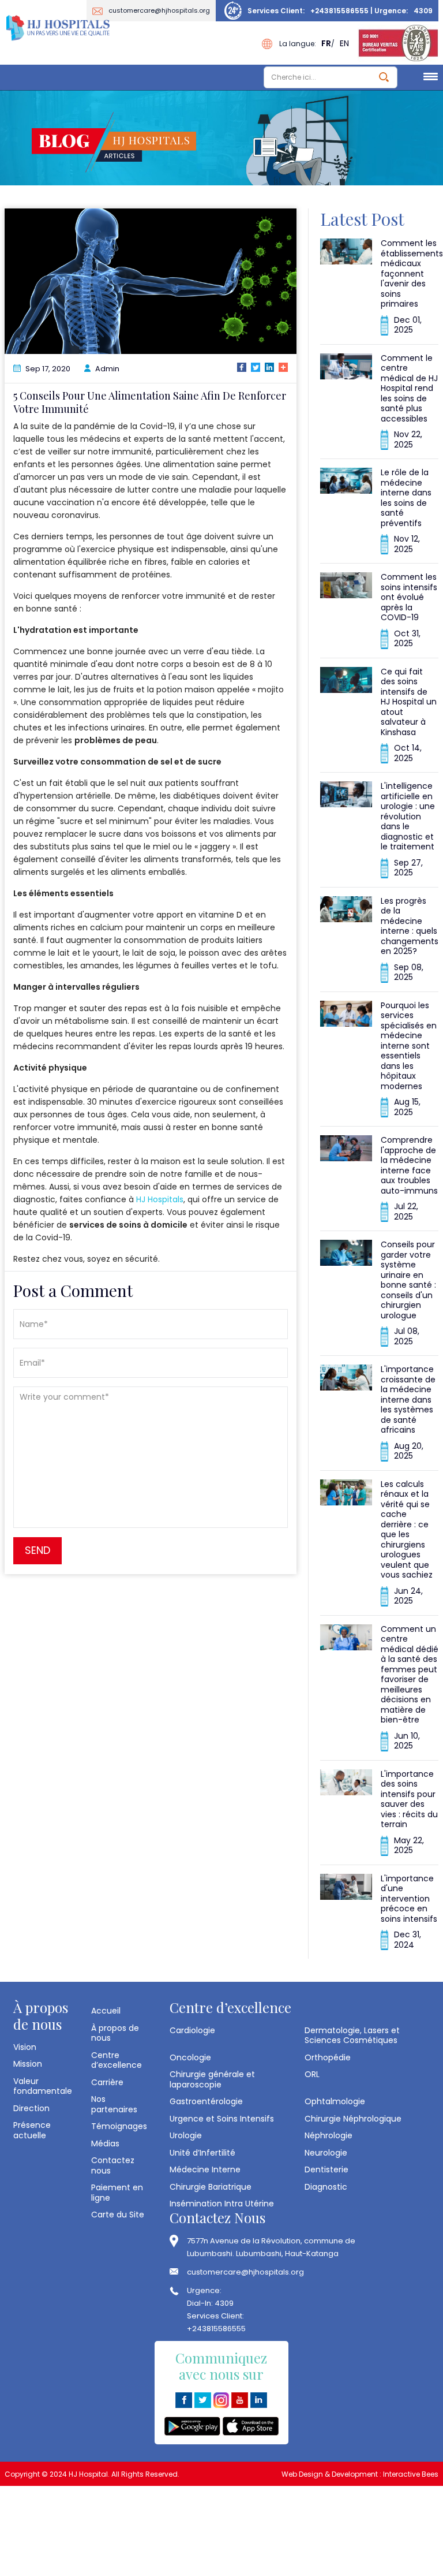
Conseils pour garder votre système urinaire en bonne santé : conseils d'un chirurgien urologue (408, 1280)
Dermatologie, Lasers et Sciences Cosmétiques (352, 2035)
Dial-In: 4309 (210, 2303)
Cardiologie (192, 2030)
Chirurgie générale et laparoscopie (212, 2079)
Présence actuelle (32, 2130)
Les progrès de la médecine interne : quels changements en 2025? (410, 926)
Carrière (107, 2082)
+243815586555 (339, 11)
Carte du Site (118, 2215)
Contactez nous (113, 2165)
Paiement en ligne (117, 2192)
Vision (25, 2047)
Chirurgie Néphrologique (353, 2119)
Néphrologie (329, 2135)
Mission (28, 2064)
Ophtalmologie (335, 2101)
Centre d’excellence (117, 2060)
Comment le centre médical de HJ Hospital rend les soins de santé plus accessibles (409, 388)
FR (326, 43)
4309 (423, 11)
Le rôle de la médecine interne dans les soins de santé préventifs (406, 498)
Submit (384, 77)
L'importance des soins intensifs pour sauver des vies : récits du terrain (409, 1799)
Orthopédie (328, 2057)
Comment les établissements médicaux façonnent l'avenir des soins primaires (412, 273)
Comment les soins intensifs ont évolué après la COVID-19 (409, 597)
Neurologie (326, 2153)
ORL (312, 2074)
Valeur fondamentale (43, 2086)
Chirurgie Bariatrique (211, 2187)
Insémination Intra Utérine (222, 2204)
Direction (31, 2108)
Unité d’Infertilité (202, 2153)
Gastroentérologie (206, 2101)
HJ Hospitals (160, 1199)
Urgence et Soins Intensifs (222, 2119)
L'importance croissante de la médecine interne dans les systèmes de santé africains (408, 1399)
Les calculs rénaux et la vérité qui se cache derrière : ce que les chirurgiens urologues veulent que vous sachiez (407, 1530)
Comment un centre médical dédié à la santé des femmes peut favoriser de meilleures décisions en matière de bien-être (410, 1675)
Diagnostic (326, 2187)
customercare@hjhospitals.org (159, 10)
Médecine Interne (205, 2169)
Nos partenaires (114, 2104)
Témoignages (119, 2126)
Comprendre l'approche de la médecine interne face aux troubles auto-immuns (409, 1165)
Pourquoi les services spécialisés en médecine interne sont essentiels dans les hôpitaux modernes (409, 1046)
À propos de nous (115, 2033)
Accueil (106, 2011)
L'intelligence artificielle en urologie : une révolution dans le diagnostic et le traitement (408, 816)
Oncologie (190, 2057)
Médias (105, 2143)
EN (344, 43)
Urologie (186, 2135)
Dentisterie (326, 2169)
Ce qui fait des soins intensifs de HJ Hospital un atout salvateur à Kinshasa (409, 702)
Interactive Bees (411, 2474)
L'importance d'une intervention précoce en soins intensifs (409, 1899)
